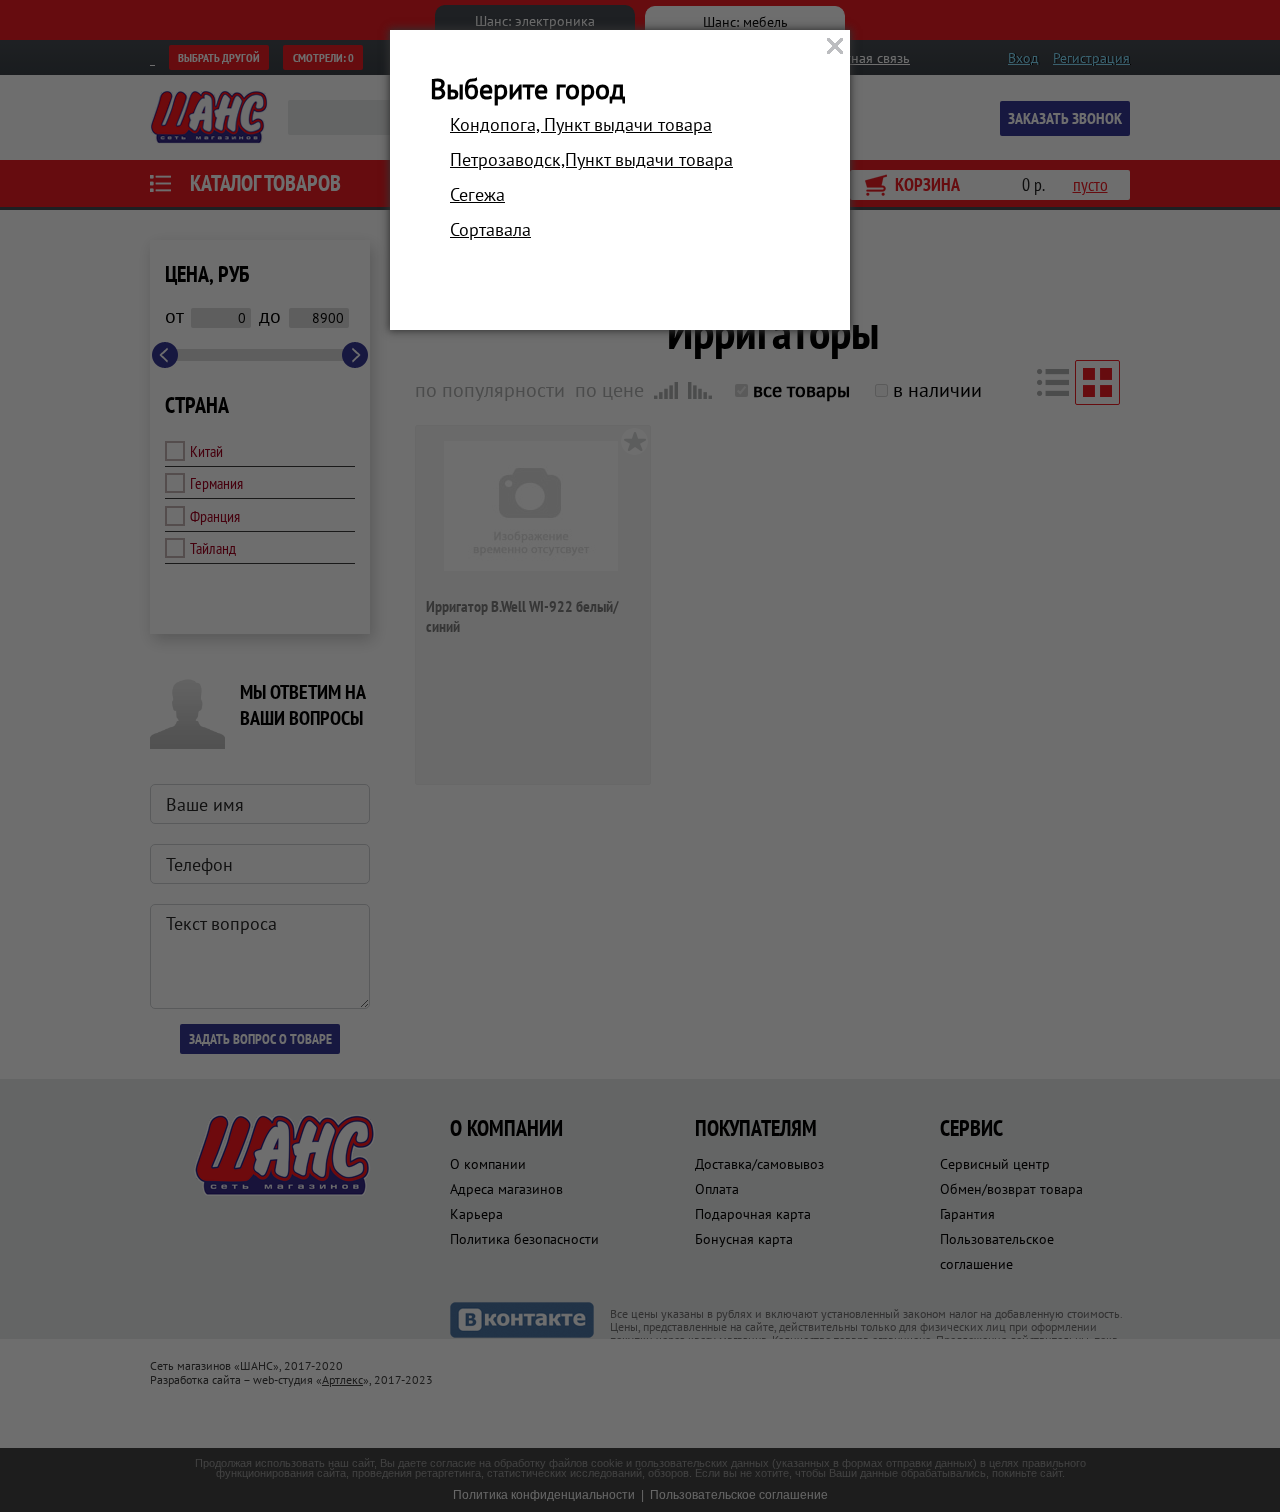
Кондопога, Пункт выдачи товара (581, 124)
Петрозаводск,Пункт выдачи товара (591, 159)
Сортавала (490, 229)
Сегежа (477, 194)
